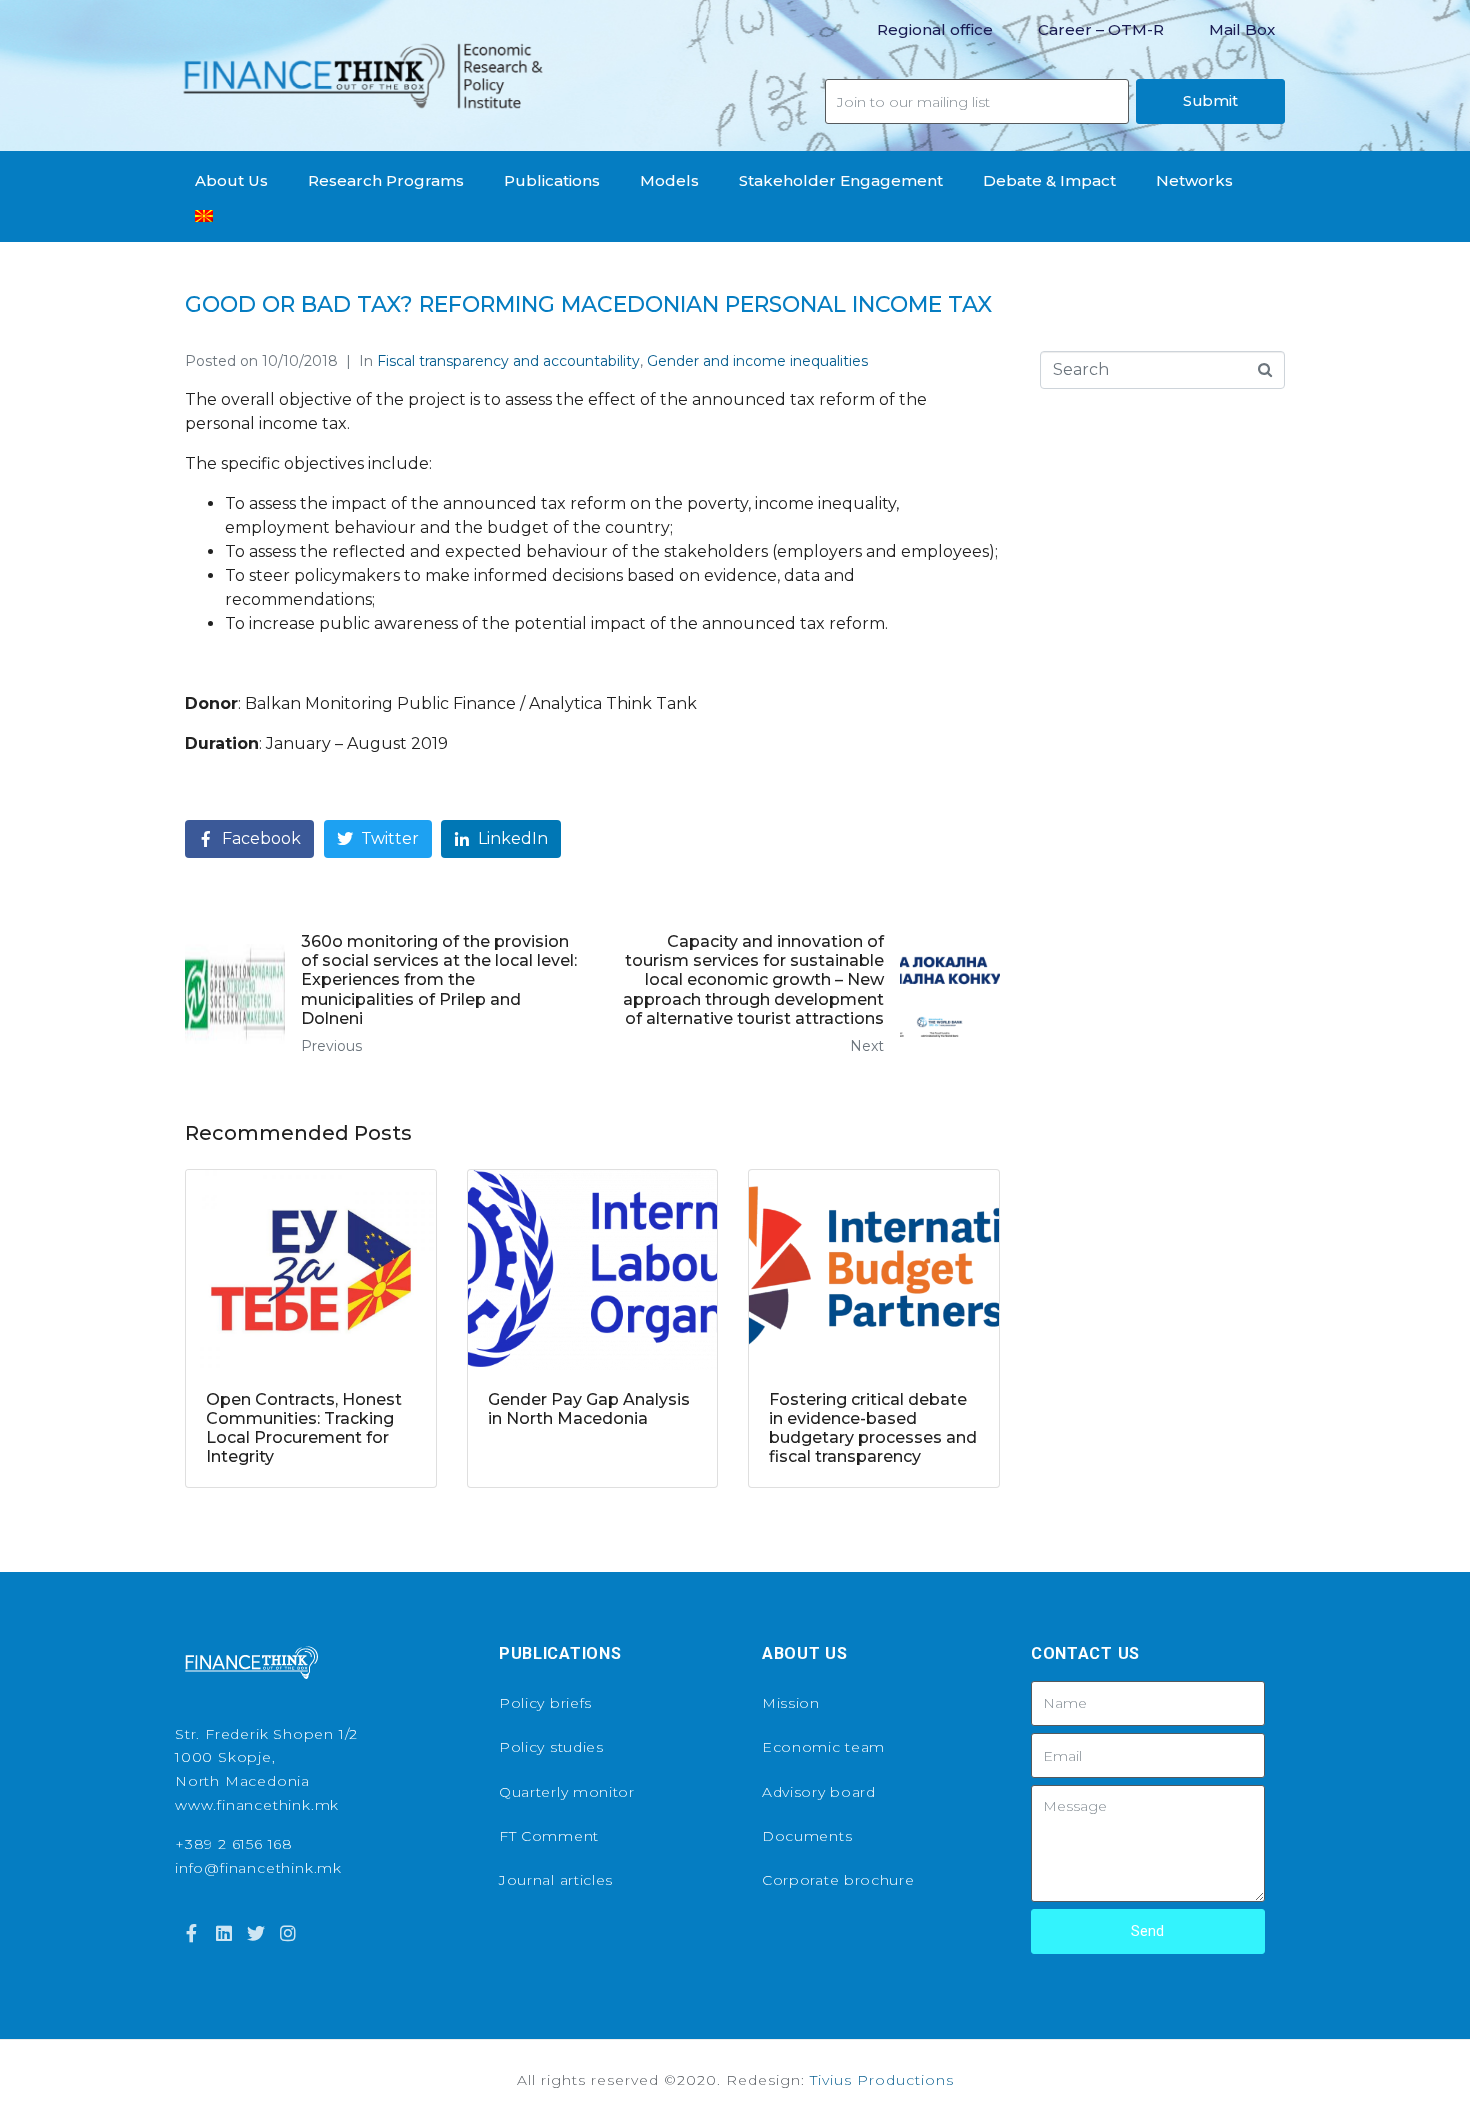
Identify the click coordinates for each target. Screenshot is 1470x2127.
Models (669, 180)
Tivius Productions (882, 2080)
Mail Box (1242, 29)
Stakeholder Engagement (841, 180)
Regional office (935, 29)
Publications (552, 180)
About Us (231, 180)
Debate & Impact (1049, 180)
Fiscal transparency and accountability (508, 361)
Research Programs (386, 180)
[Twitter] (256, 1933)
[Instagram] (288, 1933)
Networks (1194, 180)
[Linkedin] (223, 1933)
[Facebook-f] (191, 1933)
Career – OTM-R (1101, 29)
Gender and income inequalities (757, 361)
